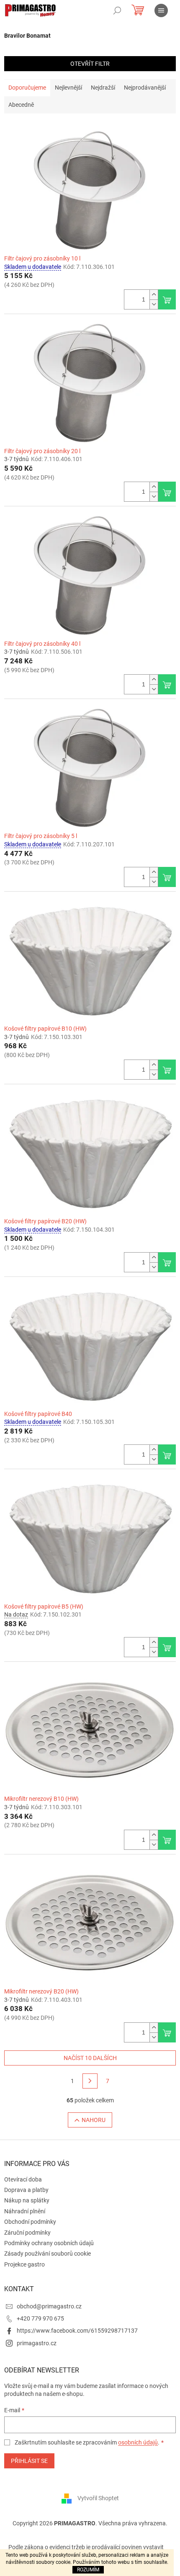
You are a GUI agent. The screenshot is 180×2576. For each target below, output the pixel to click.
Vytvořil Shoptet (98, 2498)
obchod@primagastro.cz (49, 2306)
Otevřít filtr (90, 64)
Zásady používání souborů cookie (48, 2254)
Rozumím (88, 2570)
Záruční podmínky (27, 2233)
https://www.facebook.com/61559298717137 (77, 2331)
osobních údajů (138, 2442)
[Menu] (161, 10)
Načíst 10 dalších (90, 2058)
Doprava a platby (26, 2190)
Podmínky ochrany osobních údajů (49, 2243)
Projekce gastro (24, 2264)
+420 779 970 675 (40, 2318)
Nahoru (94, 2120)
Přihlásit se (29, 2461)
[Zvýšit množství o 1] (154, 295)
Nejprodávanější (145, 88)
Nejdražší (103, 88)
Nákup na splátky (27, 2200)
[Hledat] (117, 10)
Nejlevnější (68, 88)
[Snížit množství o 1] (154, 304)
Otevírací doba (23, 2179)
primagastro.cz (37, 2343)
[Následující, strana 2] (90, 2081)
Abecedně (21, 105)
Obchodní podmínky (30, 2222)
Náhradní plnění (25, 2211)
